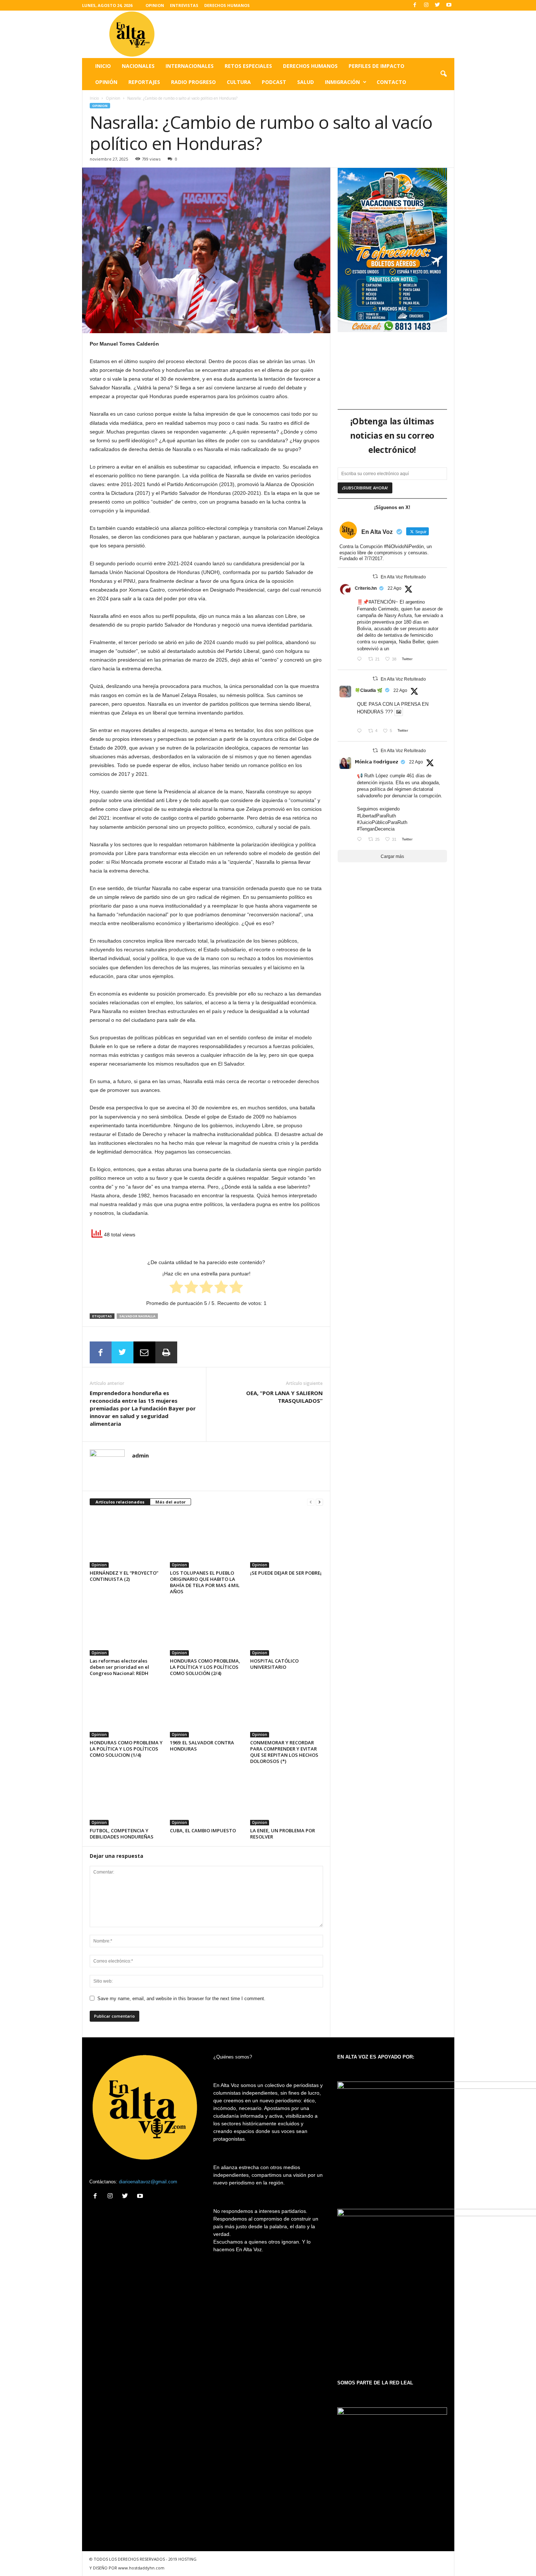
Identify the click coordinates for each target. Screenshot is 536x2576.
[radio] (176, 1288)
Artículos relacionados (120, 1502)
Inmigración (342, 82)
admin (140, 1455)
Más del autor (170, 1502)
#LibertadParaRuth (376, 816)
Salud (306, 82)
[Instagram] (426, 5)
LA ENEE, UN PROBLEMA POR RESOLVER (283, 1834)
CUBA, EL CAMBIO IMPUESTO (203, 1830)
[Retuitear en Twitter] (375, 576)
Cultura (239, 82)
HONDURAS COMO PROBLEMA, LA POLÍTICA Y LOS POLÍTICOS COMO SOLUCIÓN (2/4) (205, 1667)
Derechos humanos (310, 66)
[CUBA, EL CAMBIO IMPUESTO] (206, 1798)
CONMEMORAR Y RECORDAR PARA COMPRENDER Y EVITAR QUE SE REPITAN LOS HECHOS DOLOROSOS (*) (284, 1752)
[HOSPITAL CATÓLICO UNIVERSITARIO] (287, 1628)
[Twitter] (438, 5)
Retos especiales (248, 66)
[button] (443, 74)
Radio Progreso (193, 82)
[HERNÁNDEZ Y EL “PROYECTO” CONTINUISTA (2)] (126, 1540)
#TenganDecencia (376, 829)
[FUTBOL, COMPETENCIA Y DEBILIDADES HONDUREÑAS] (126, 1798)
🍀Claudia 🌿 (369, 690)
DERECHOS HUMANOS (227, 5)
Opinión (106, 82)
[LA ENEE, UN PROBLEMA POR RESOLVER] (287, 1798)
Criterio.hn (366, 588)
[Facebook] (415, 5)
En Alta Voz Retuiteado (403, 577)
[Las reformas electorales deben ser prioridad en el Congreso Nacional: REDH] (126, 1628)
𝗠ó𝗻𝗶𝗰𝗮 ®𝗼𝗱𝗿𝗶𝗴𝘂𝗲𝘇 (376, 762)
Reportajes (144, 82)
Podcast (274, 82)
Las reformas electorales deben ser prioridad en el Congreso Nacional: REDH (119, 1667)
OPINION (155, 5)
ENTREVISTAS (184, 5)
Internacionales (190, 66)
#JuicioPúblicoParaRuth (382, 822)
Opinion (113, 98)
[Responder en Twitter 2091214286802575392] (361, 840)
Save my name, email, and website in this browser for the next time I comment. (181, 1999)
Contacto (391, 82)
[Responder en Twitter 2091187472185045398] (361, 660)
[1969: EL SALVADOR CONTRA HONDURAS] (206, 1710)
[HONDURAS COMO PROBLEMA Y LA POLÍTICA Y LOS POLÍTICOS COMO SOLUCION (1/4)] (126, 1710)
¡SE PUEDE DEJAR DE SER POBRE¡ (286, 1573)
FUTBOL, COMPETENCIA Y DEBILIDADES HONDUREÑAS (122, 1834)
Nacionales (138, 66)
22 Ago (395, 588)
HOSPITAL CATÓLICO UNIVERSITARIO (274, 1664)
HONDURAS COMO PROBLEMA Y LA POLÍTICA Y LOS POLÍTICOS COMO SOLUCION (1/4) (126, 1749)
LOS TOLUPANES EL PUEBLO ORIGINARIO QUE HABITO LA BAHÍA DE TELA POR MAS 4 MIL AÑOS (205, 1582)
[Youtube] (449, 5)
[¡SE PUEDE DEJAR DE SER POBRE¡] (287, 1540)
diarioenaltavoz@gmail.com (148, 2182)
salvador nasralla (137, 1316)
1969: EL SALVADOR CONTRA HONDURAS (202, 1746)
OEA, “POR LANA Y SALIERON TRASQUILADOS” (284, 1397)
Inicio (103, 66)
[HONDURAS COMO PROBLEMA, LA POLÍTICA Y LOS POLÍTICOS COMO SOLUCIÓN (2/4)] (206, 1628)
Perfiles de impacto (376, 66)
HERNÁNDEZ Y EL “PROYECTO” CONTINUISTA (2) (124, 1576)
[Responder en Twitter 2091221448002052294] (361, 731)
